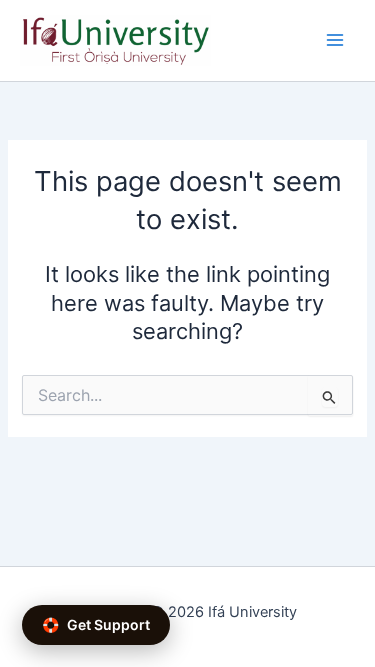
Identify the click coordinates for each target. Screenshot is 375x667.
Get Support (96, 624)
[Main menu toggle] (335, 40)
